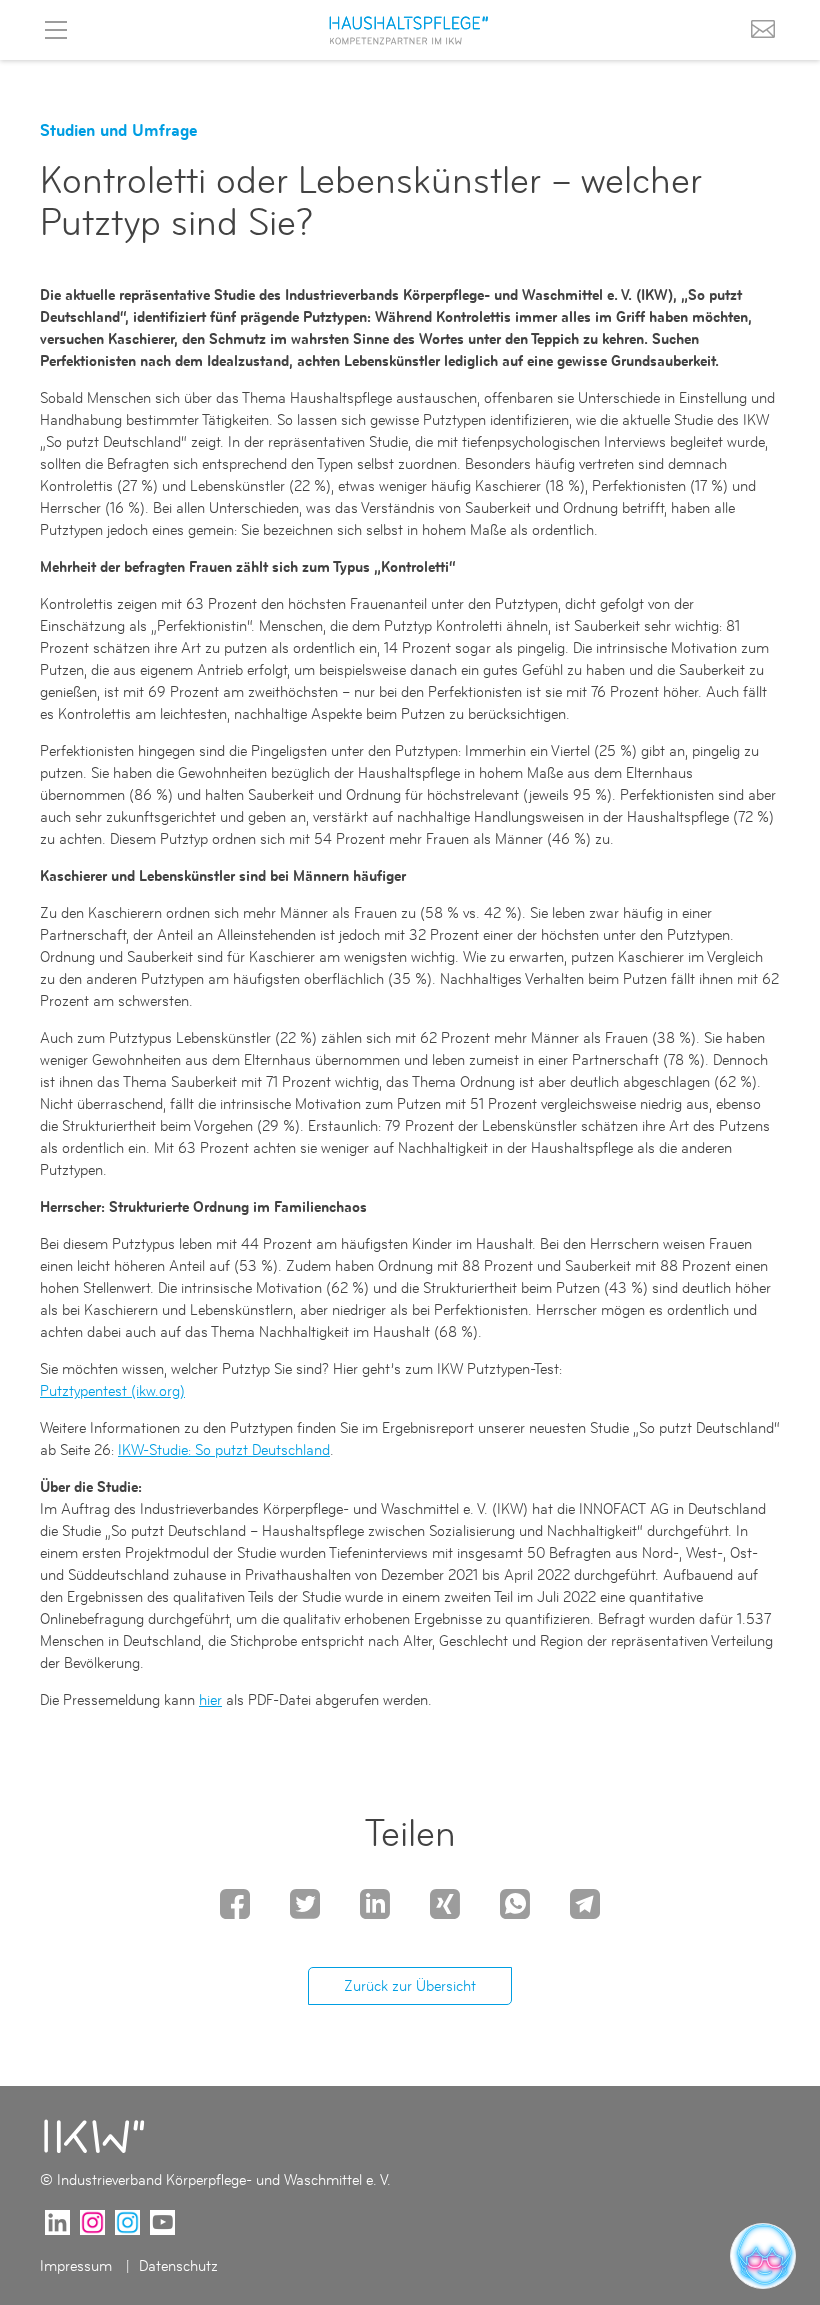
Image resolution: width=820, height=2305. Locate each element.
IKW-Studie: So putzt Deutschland (224, 1449)
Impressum (78, 2265)
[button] (235, 1902)
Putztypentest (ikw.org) (112, 1390)
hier (210, 1699)
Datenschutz (178, 2265)
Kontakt (763, 30)
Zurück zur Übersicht (410, 1985)
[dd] (94, 2136)
